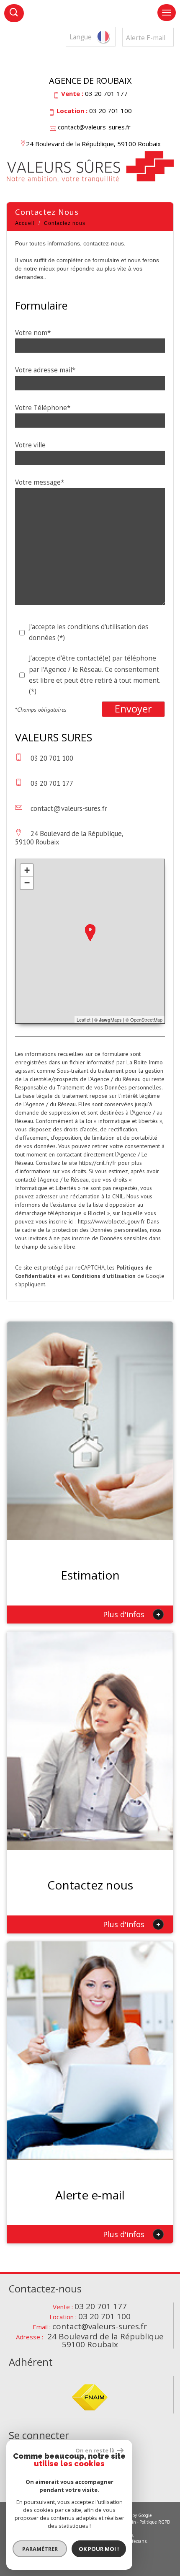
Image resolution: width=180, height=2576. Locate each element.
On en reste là (95, 2450)
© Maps (108, 1020)
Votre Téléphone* (43, 408)
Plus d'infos (132, 1614)
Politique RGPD (155, 2522)
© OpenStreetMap (144, 1020)
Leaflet (84, 1020)
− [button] (27, 883)
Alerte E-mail (146, 38)
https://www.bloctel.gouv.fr (111, 1221)
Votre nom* (33, 333)
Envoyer (133, 709)
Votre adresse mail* (45, 370)
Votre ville (30, 445)
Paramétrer (40, 2549)
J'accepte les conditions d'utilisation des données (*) (89, 632)
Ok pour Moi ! (99, 2549)
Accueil (25, 223)
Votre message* (40, 482)
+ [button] (27, 870)
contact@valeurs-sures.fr (94, 127)
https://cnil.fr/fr (98, 1163)
